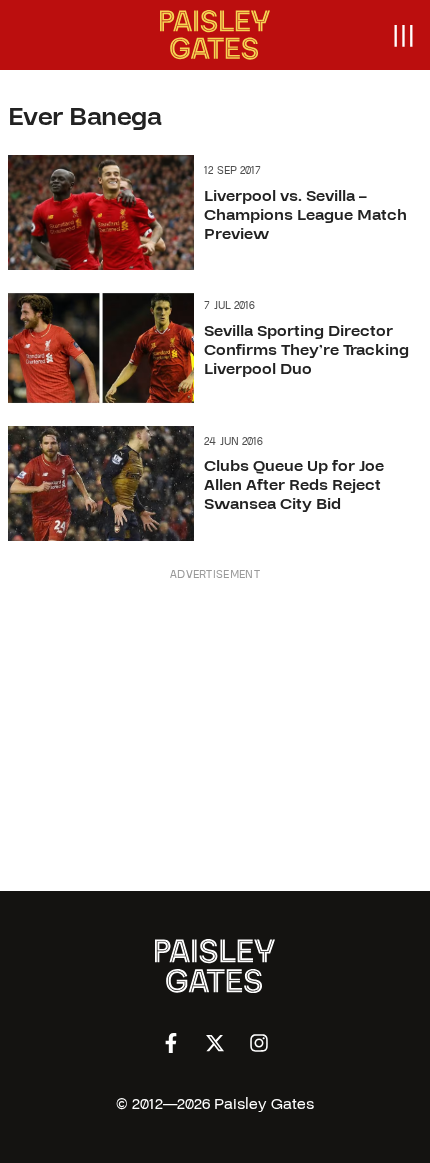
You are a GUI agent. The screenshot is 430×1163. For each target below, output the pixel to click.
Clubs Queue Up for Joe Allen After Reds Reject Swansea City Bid (294, 485)
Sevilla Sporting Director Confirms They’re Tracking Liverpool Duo (306, 350)
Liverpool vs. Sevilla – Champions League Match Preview (305, 215)
